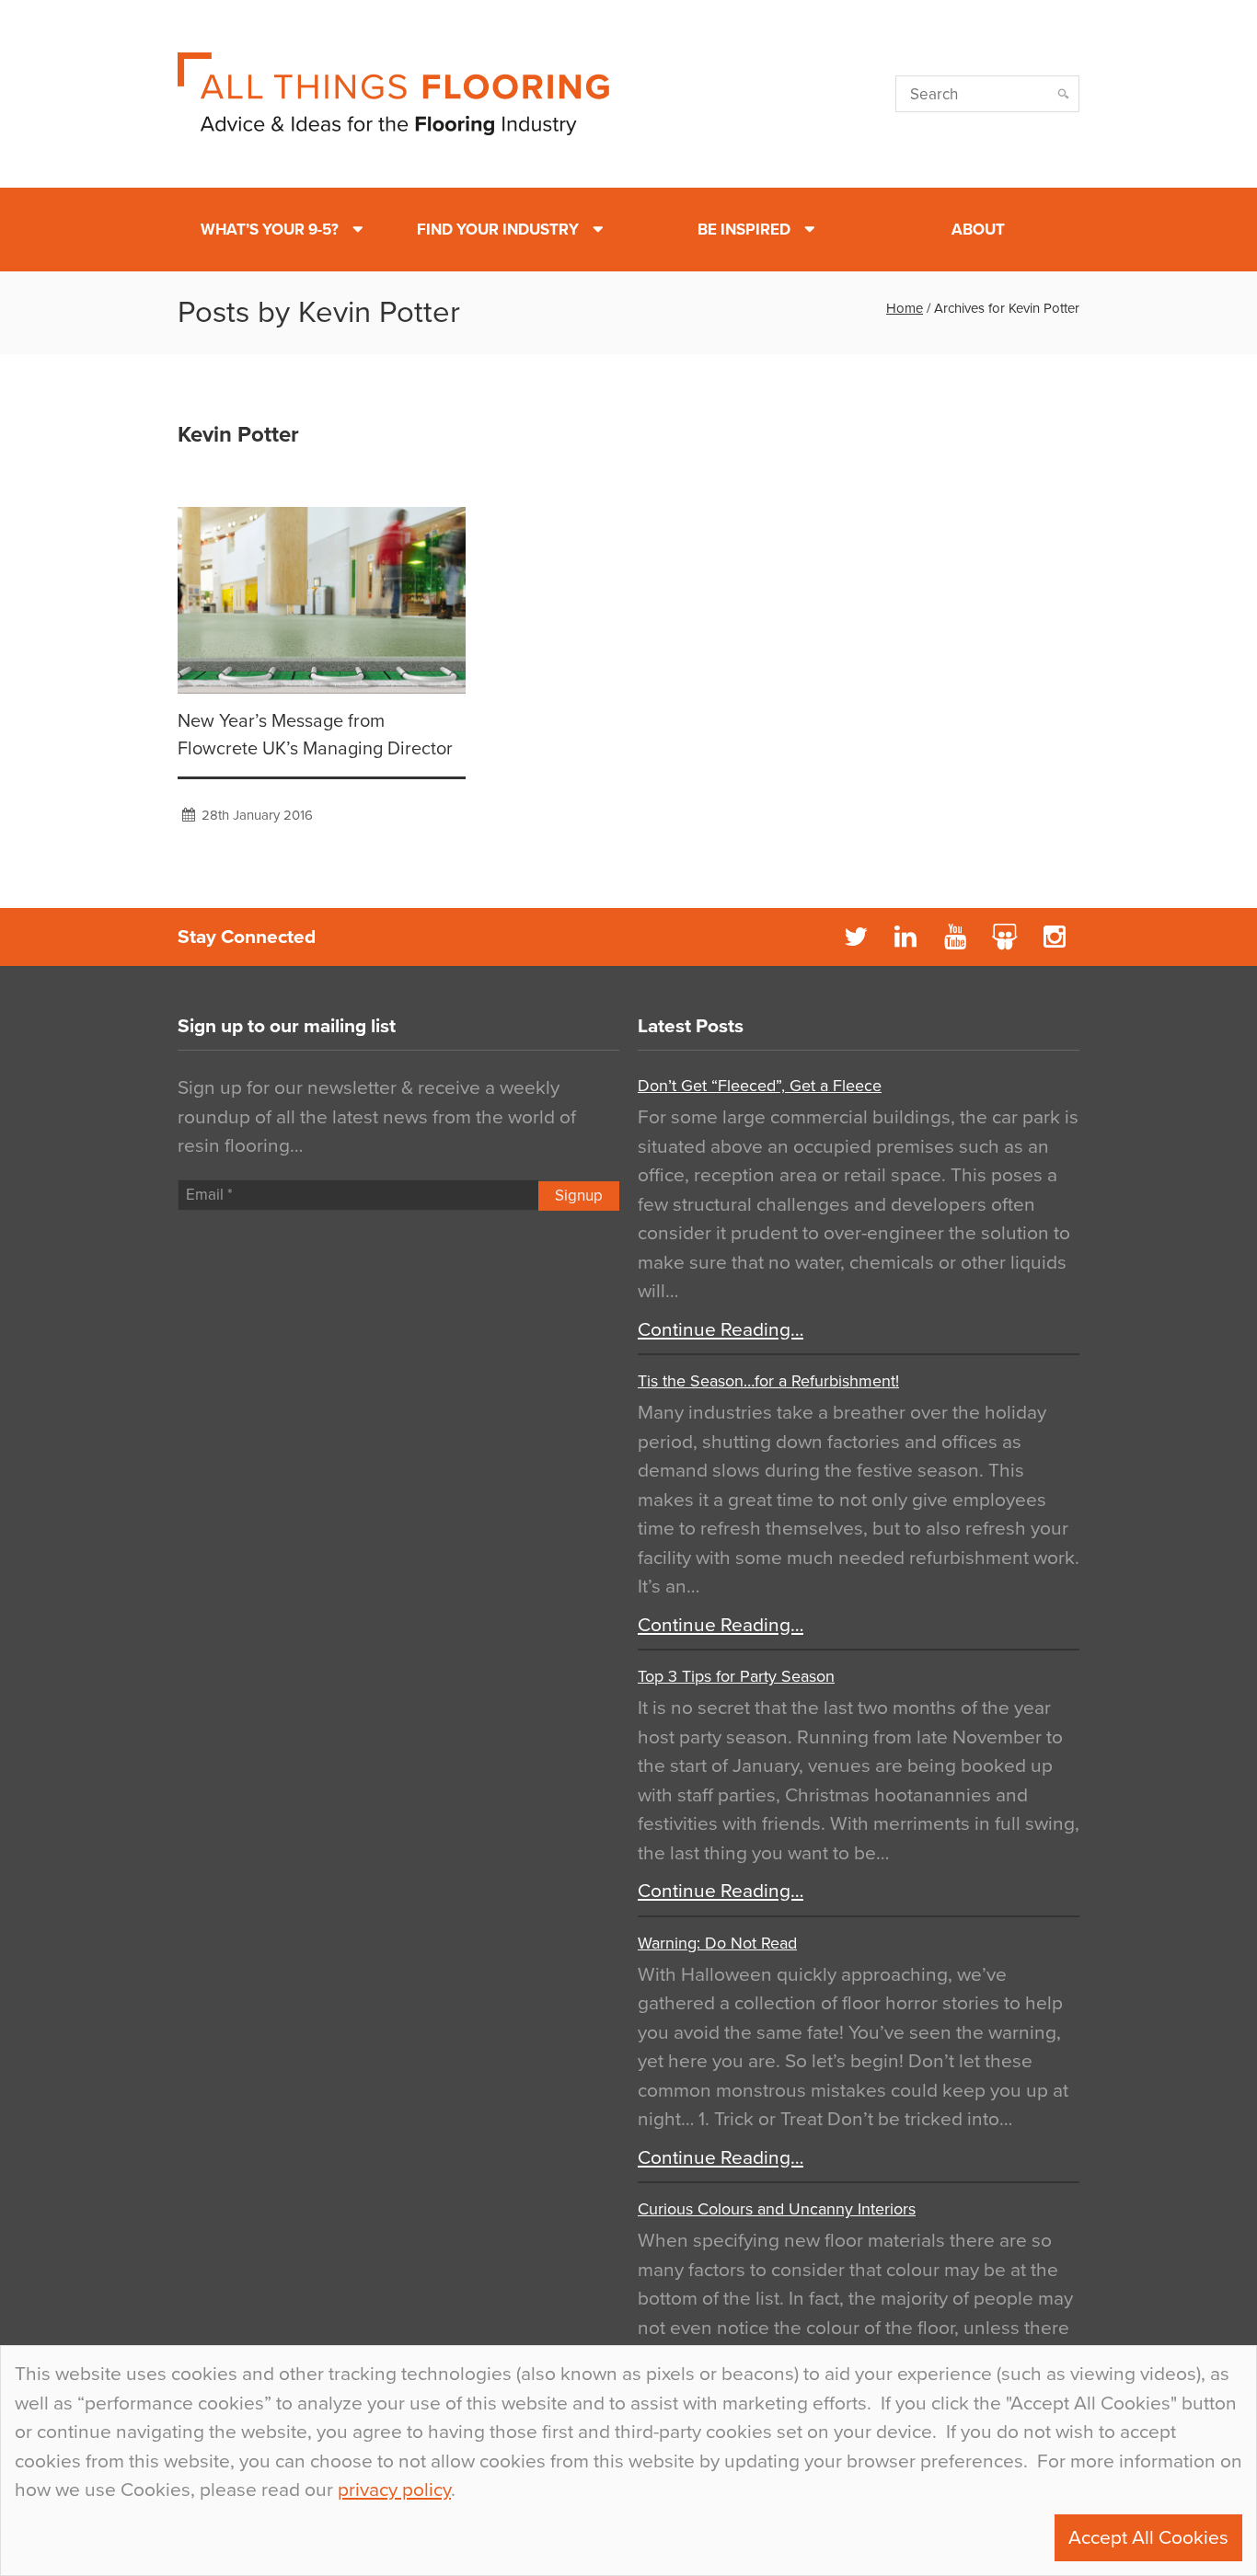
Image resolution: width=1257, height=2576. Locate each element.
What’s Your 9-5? (270, 230)
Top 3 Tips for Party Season (736, 1676)
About (978, 230)
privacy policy (394, 2490)
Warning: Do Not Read (717, 1943)
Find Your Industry (498, 230)
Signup (579, 1196)
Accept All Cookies (1148, 2538)
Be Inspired (744, 230)
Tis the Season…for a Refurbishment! (768, 1381)
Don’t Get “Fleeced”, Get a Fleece (760, 1086)
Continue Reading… (721, 1330)
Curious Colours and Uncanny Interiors (777, 2209)
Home (905, 308)
